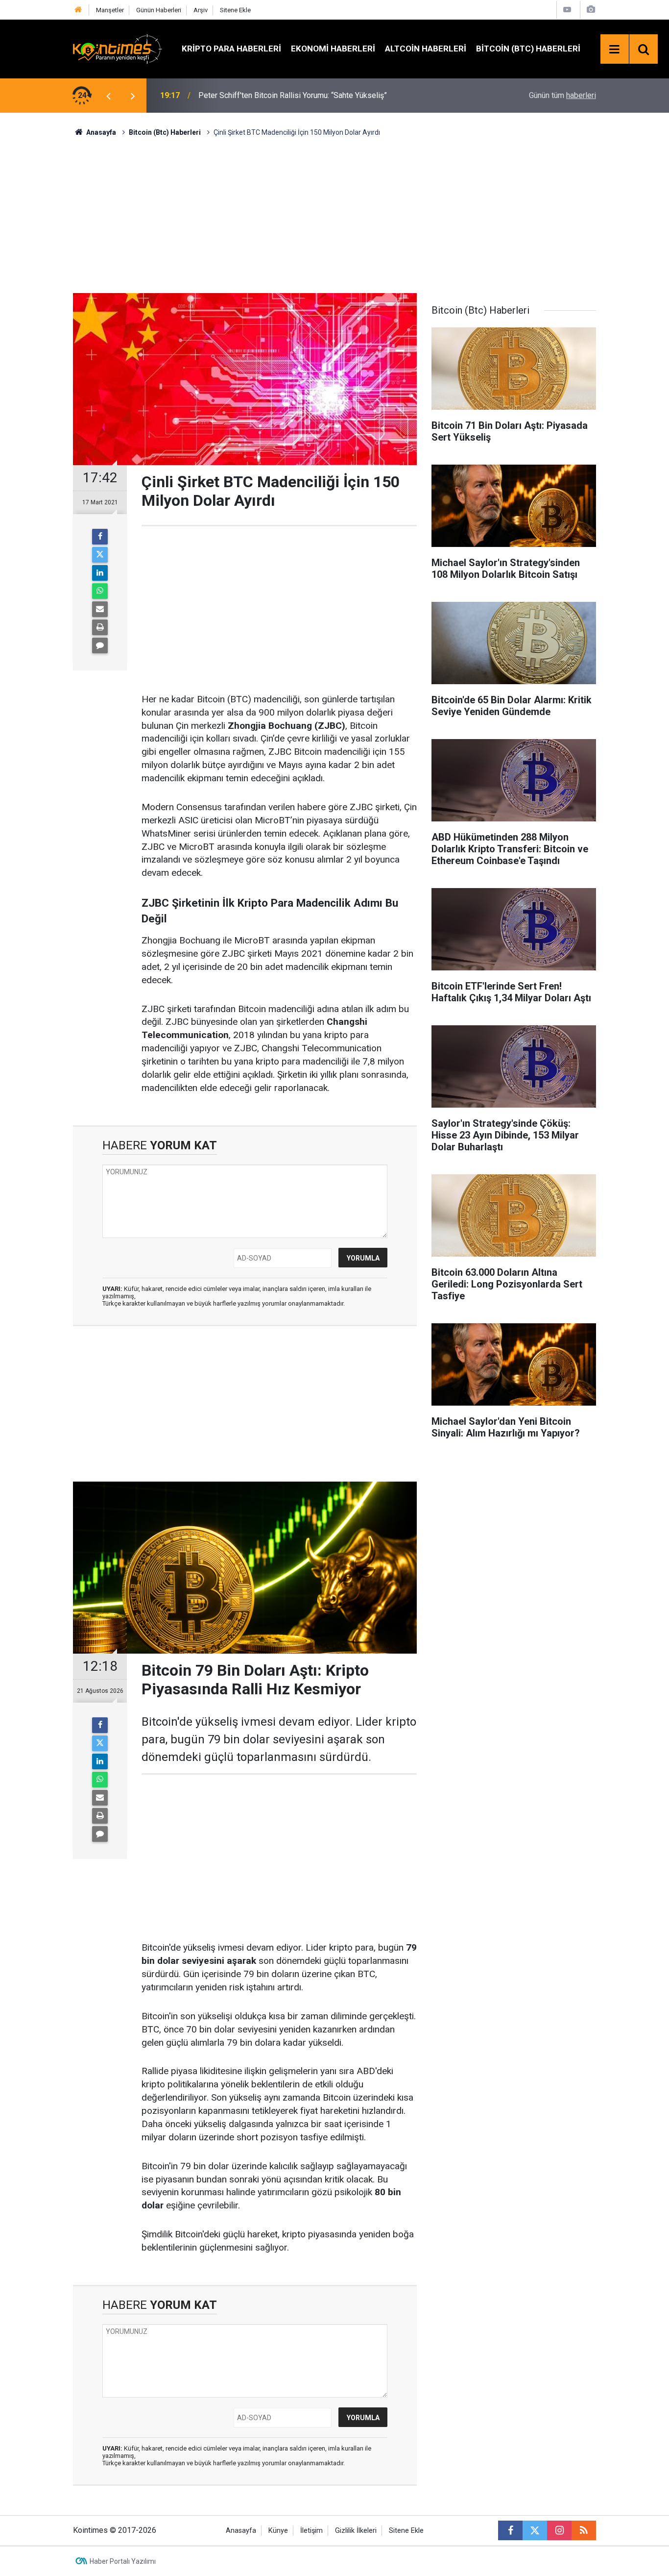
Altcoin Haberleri (426, 49)
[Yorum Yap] (100, 645)
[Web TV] (567, 10)
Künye (278, 2531)
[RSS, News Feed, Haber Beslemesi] (584, 2530)
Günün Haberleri (159, 10)
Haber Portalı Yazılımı (123, 2561)
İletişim (311, 2531)
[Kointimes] (118, 48)
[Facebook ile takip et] (510, 2530)
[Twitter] (100, 555)
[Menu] (615, 50)
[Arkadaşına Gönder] (100, 609)
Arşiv (201, 10)
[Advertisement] (334, 214)
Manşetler (110, 10)
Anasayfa (241, 2531)
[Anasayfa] (78, 10)
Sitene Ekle (235, 10)
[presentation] (108, 96)
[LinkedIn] (100, 573)
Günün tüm (562, 95)
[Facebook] (100, 537)
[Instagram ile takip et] (559, 2530)
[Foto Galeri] (591, 10)
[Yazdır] (100, 627)
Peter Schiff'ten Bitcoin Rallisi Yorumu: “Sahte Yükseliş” (293, 95)
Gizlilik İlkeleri (356, 2531)
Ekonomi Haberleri (333, 49)
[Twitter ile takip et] (535, 2530)
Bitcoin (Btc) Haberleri (528, 49)
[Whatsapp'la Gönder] (100, 591)
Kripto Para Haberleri (231, 49)
